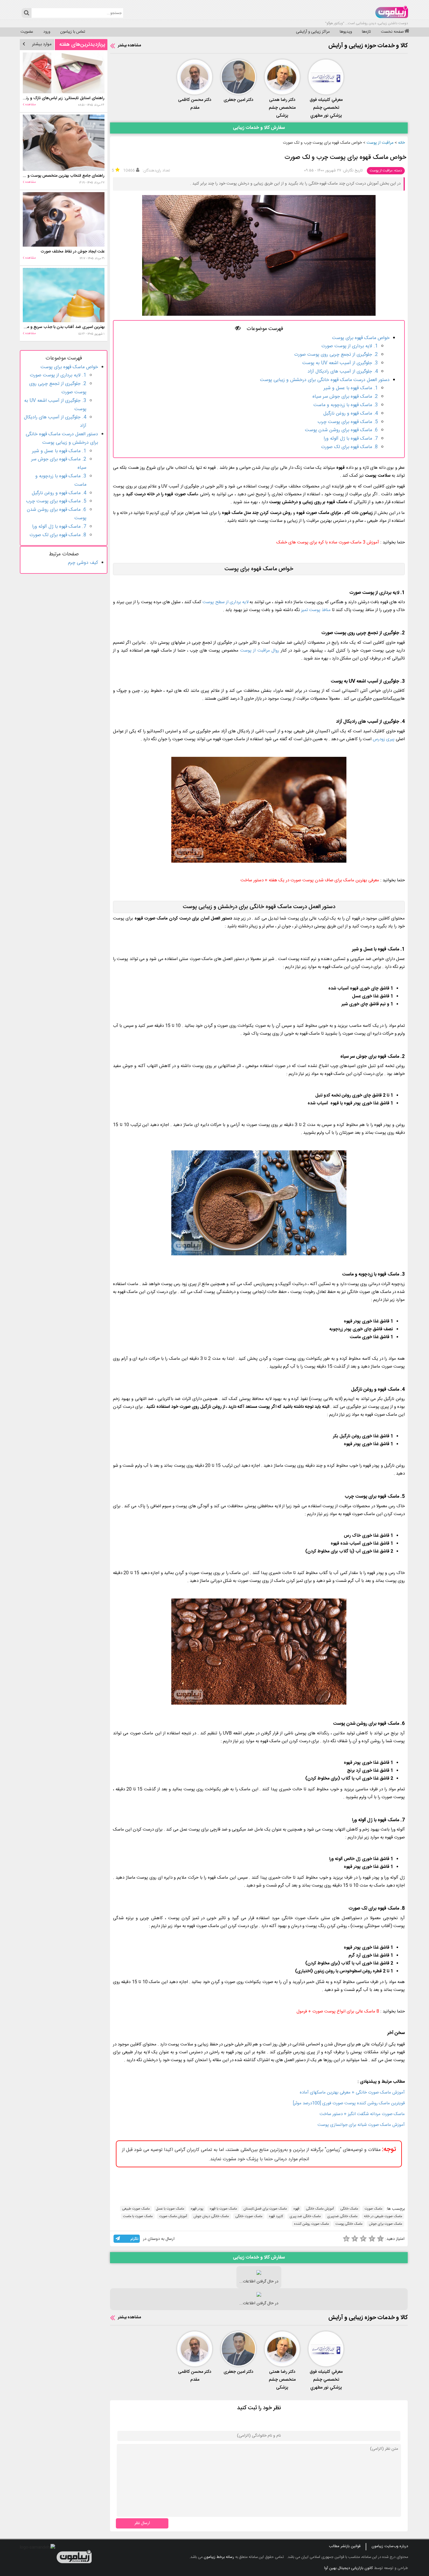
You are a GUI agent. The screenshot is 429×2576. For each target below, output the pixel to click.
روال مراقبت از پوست (260, 651)
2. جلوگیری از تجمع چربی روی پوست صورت (336, 355)
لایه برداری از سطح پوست (225, 602)
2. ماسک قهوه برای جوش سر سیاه (345, 397)
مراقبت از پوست (380, 143)
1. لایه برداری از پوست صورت (350, 346)
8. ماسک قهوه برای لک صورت (349, 447)
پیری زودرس (384, 739)
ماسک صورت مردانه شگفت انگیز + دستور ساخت (362, 2114)
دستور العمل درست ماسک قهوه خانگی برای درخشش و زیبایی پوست (325, 380)
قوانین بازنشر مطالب (345, 2546)
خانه (401, 143)
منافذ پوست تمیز (316, 610)
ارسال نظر (142, 2523)
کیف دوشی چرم (83, 563)
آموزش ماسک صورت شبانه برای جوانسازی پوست (361, 2125)
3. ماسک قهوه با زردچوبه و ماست (346, 405)
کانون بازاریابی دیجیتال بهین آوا (349, 2568)
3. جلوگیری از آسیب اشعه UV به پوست (340, 363)
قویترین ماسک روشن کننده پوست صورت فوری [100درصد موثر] (349, 2103)
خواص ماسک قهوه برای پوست (361, 338)
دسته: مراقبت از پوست (386, 171)
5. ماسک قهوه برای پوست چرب (348, 422)
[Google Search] (26, 13)
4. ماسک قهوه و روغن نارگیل (351, 414)
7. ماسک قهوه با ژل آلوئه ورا (351, 439)
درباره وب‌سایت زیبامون (390, 2546)
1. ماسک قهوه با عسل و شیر (351, 388)
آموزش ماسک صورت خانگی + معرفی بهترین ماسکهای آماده (352, 2092)
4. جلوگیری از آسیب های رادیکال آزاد (343, 372)
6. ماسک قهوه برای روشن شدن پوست (341, 430)
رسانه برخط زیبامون (219, 2557)
